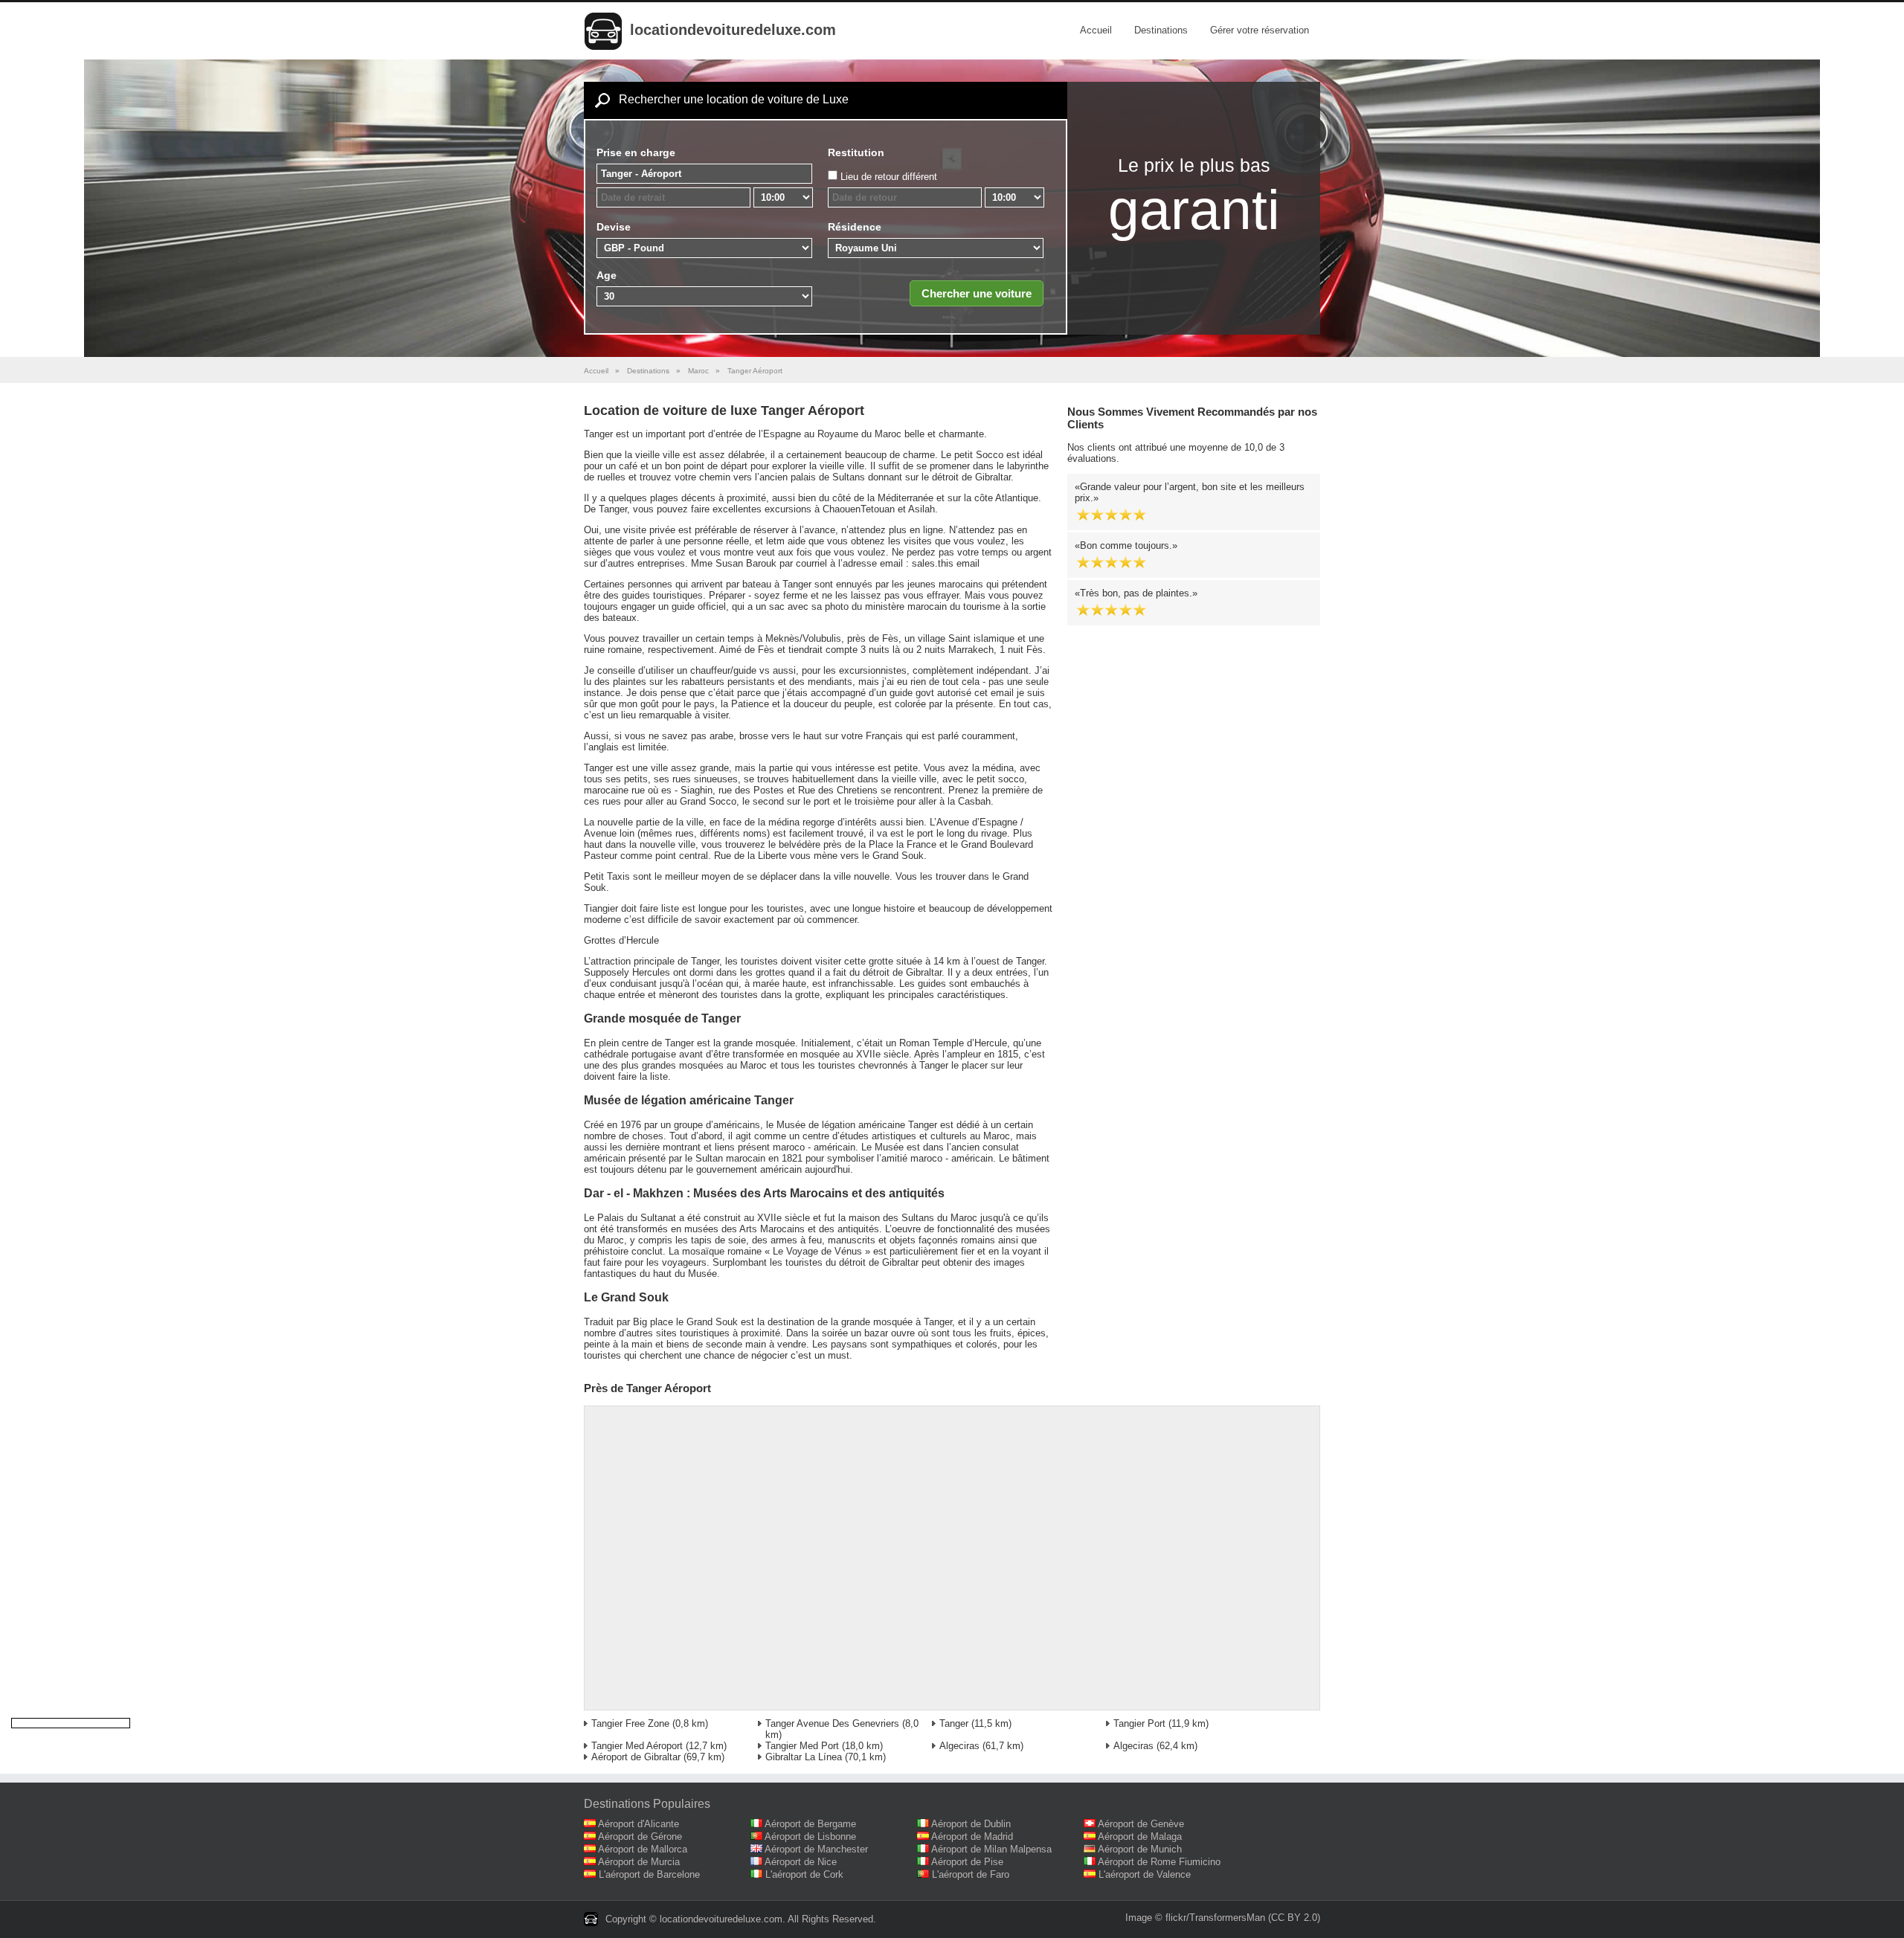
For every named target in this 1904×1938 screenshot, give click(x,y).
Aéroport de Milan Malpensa (991, 1849)
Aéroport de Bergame (810, 1824)
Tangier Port (1139, 1723)
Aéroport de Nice (801, 1862)
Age (607, 275)
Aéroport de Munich (1140, 1849)
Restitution (856, 152)
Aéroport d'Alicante (639, 1824)
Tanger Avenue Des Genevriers (832, 1723)
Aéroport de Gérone (640, 1836)
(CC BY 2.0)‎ (1294, 1918)
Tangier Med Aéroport (637, 1746)
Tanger (954, 1723)
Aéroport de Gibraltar (636, 1757)
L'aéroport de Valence (1145, 1874)
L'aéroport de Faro (971, 1874)
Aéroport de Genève (1141, 1824)
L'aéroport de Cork (804, 1874)
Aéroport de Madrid (972, 1836)
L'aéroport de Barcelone (649, 1874)
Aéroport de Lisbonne (810, 1836)
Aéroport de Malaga (1140, 1836)
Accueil (1096, 30)
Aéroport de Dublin (971, 1824)
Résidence (855, 227)
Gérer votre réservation (1260, 30)
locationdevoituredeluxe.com (733, 30)
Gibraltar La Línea (804, 1757)
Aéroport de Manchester (816, 1849)
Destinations (1161, 30)
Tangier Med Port (802, 1746)
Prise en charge (636, 152)
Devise (614, 227)
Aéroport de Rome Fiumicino (1159, 1862)
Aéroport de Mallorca (643, 1849)
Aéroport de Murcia (639, 1862)
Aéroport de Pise (967, 1862)
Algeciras (959, 1746)
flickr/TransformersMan (1215, 1918)
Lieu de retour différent (889, 177)
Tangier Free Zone (630, 1723)
